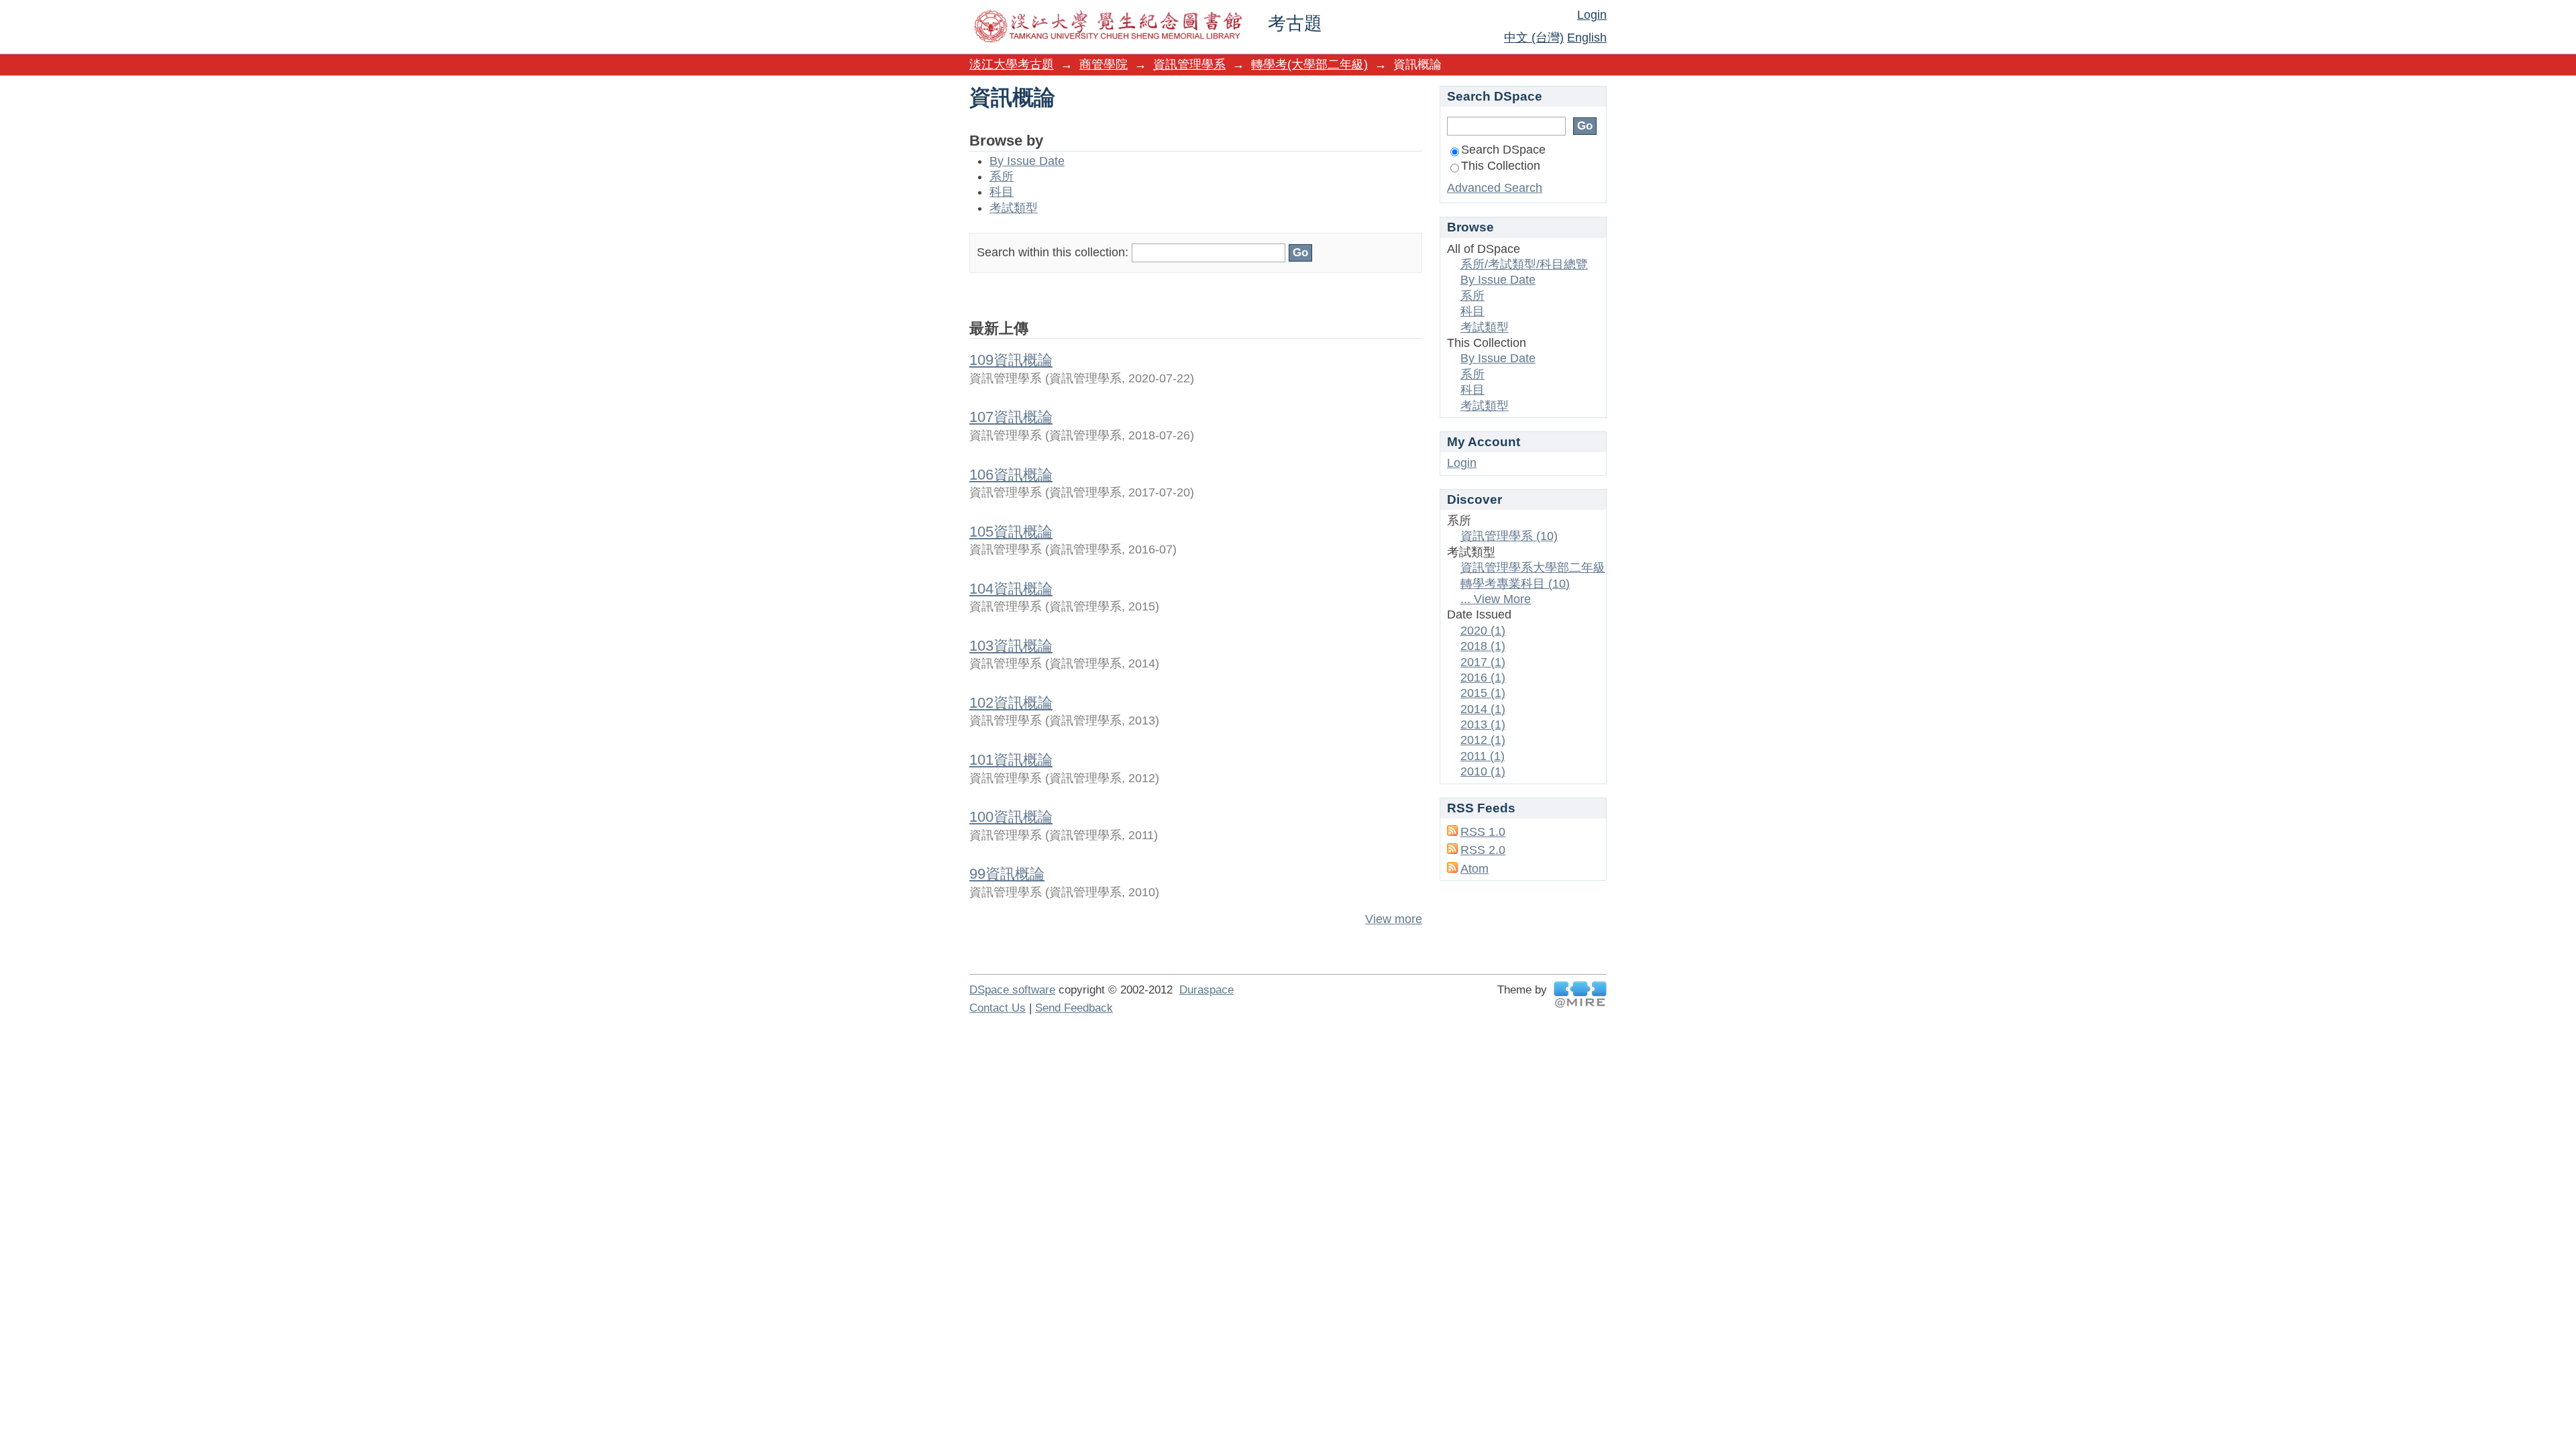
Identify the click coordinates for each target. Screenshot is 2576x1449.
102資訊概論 (1011, 703)
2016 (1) (1483, 678)
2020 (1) (1483, 631)
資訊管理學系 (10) (1509, 536)
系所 (1002, 176)
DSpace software (1012, 990)
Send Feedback (1074, 1008)
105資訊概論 (1011, 532)
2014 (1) (1483, 709)
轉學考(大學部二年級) (1309, 64)
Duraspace (1206, 990)
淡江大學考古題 (1012, 64)
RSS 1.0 (1483, 832)
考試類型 (1014, 208)
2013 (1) (1483, 724)
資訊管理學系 (1189, 64)
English (1587, 38)
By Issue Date (1027, 161)
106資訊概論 (1011, 475)
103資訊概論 (1011, 646)
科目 (1002, 192)
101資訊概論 (1011, 760)
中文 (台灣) (1534, 38)
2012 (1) (1483, 740)
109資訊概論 (1011, 360)
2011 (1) (1483, 756)
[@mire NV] (1580, 995)
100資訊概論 (1011, 817)
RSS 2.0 (1483, 850)
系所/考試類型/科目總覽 (1524, 264)
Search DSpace (1503, 150)
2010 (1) (1483, 771)
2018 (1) (1483, 646)
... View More (1496, 599)
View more (1394, 919)
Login (1592, 15)
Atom (1474, 869)
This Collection (1501, 166)
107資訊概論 (1011, 417)
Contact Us (998, 1008)
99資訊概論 (1007, 874)
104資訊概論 (1011, 589)
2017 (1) (1483, 662)
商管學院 (1104, 64)
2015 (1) (1483, 693)
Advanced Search (1495, 188)
